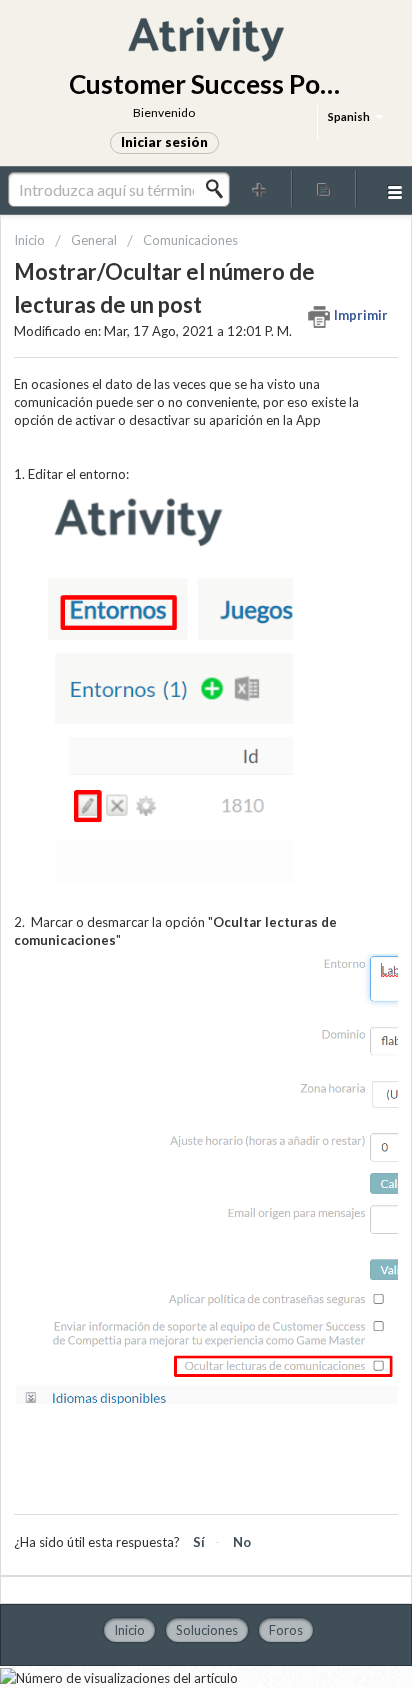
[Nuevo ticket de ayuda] (260, 188)
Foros (286, 1630)
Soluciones (207, 1630)
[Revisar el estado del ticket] (324, 188)
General (94, 240)
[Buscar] (220, 189)
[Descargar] (169, 843)
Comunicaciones (190, 240)
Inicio (31, 240)
